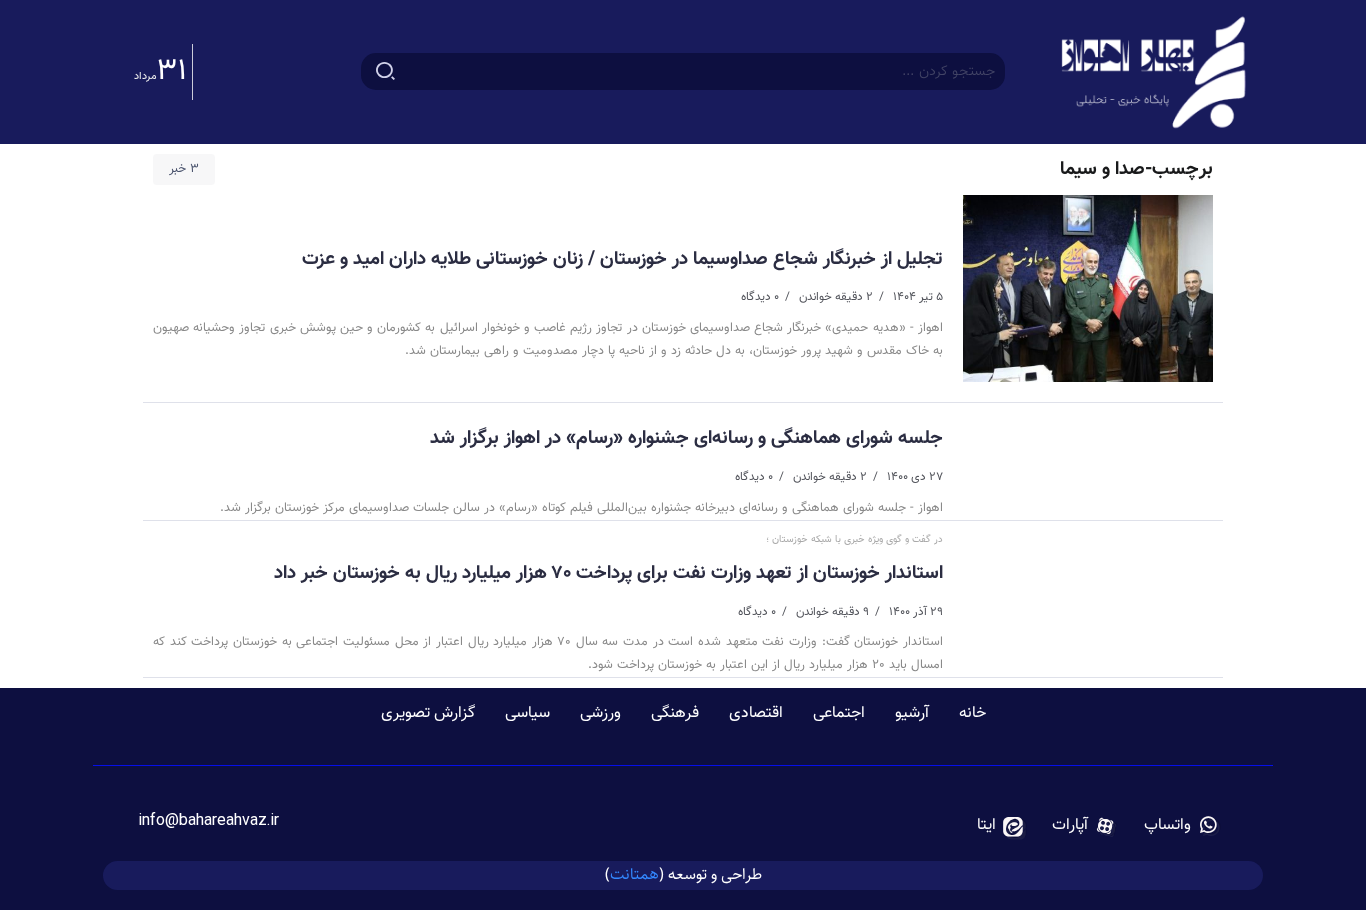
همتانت (634, 874)
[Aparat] (1084, 826)
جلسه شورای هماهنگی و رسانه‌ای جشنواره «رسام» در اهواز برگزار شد (686, 438)
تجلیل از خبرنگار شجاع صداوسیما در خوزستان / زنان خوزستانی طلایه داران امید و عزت (622, 259)
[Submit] (385, 72)
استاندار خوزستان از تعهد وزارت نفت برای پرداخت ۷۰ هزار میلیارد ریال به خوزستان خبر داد (608, 573)
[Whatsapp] (1181, 826)
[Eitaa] (1000, 826)
